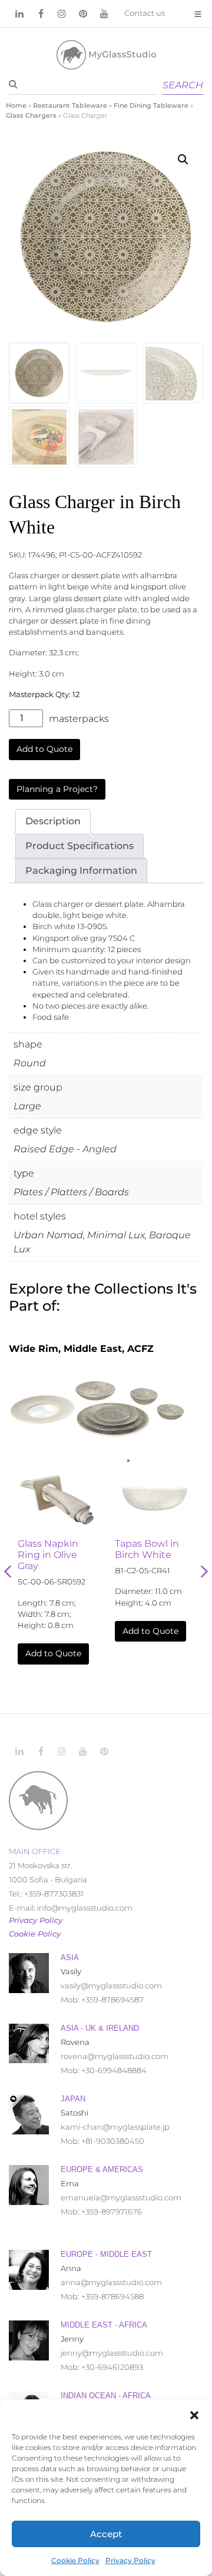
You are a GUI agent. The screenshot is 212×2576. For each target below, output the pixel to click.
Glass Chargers (31, 115)
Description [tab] (53, 821)
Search (183, 85)
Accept (106, 2534)
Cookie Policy (75, 2560)
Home (16, 105)
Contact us (145, 13)
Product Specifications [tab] (79, 846)
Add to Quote (44, 749)
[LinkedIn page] (19, 14)
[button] (194, 2414)
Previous (8, 1572)
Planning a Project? (57, 789)
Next (204, 1572)
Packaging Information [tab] (81, 871)
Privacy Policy (130, 2560)
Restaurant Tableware (70, 105)
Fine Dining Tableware (151, 105)
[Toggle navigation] (198, 14)
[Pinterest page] (83, 14)
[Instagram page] (62, 14)
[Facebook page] (41, 14)
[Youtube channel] (104, 14)
